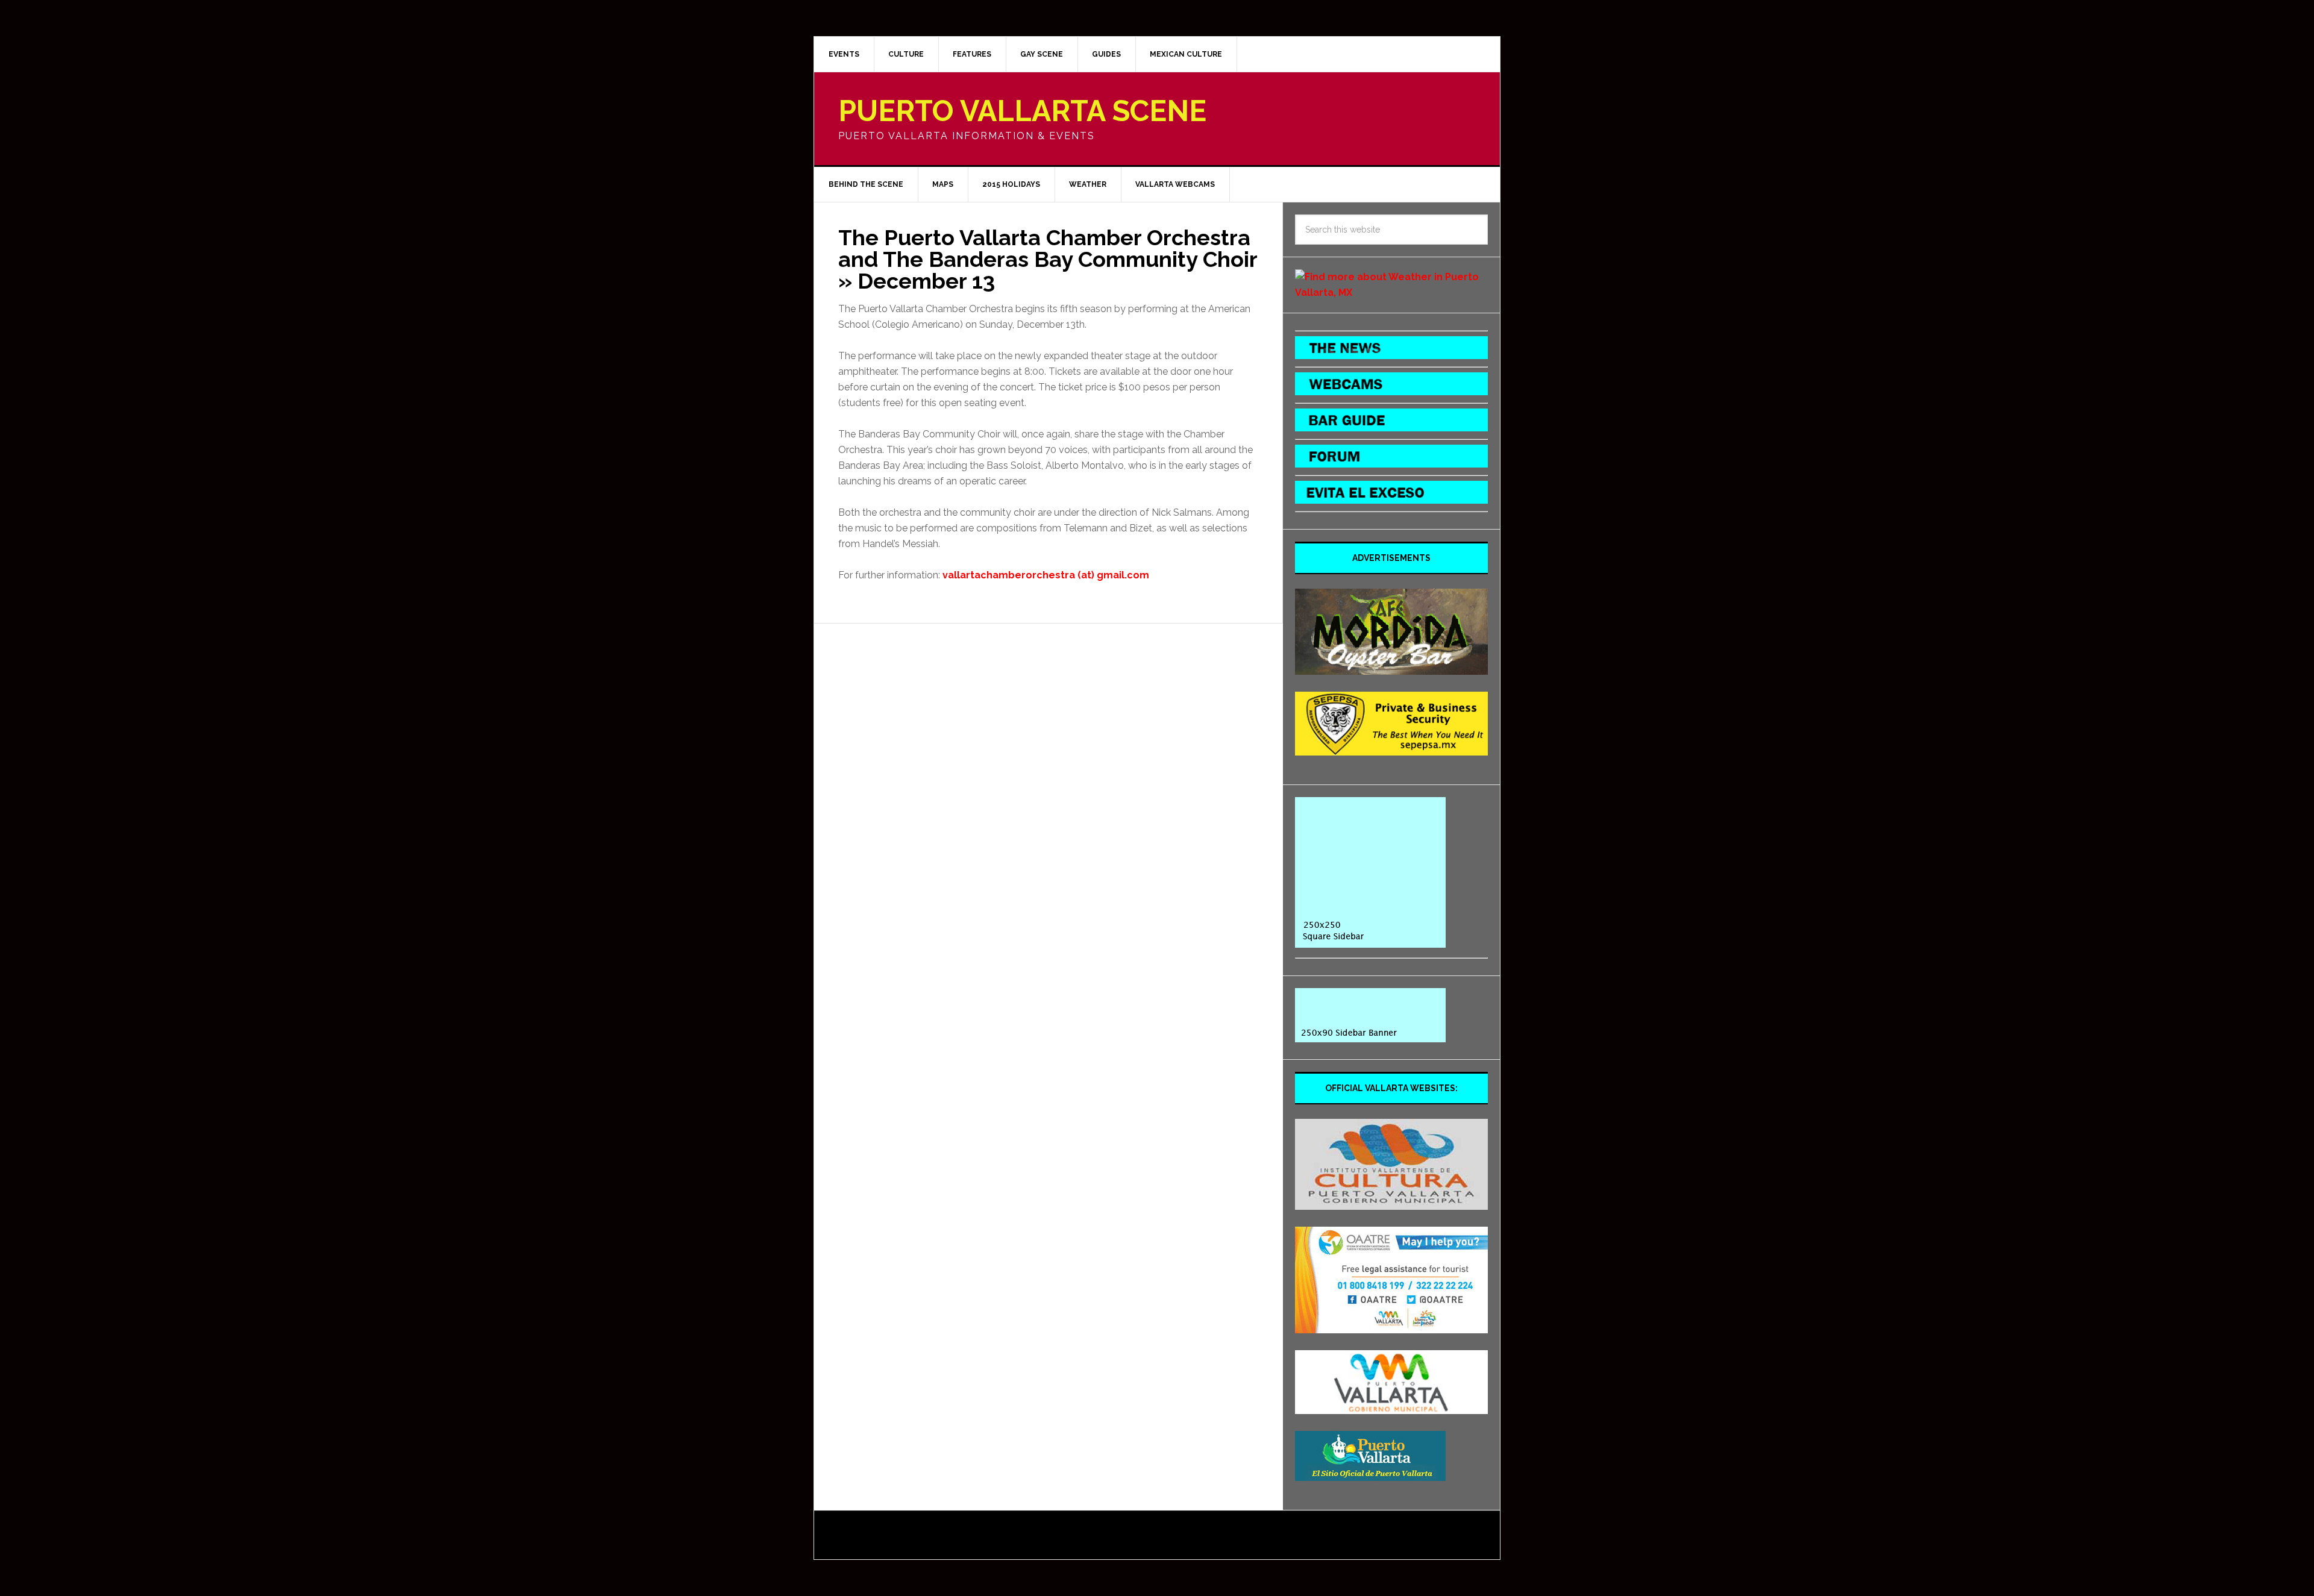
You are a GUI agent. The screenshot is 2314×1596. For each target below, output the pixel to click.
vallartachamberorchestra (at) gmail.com (1046, 575)
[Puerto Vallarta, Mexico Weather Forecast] (1391, 293)
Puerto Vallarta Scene (1022, 111)
